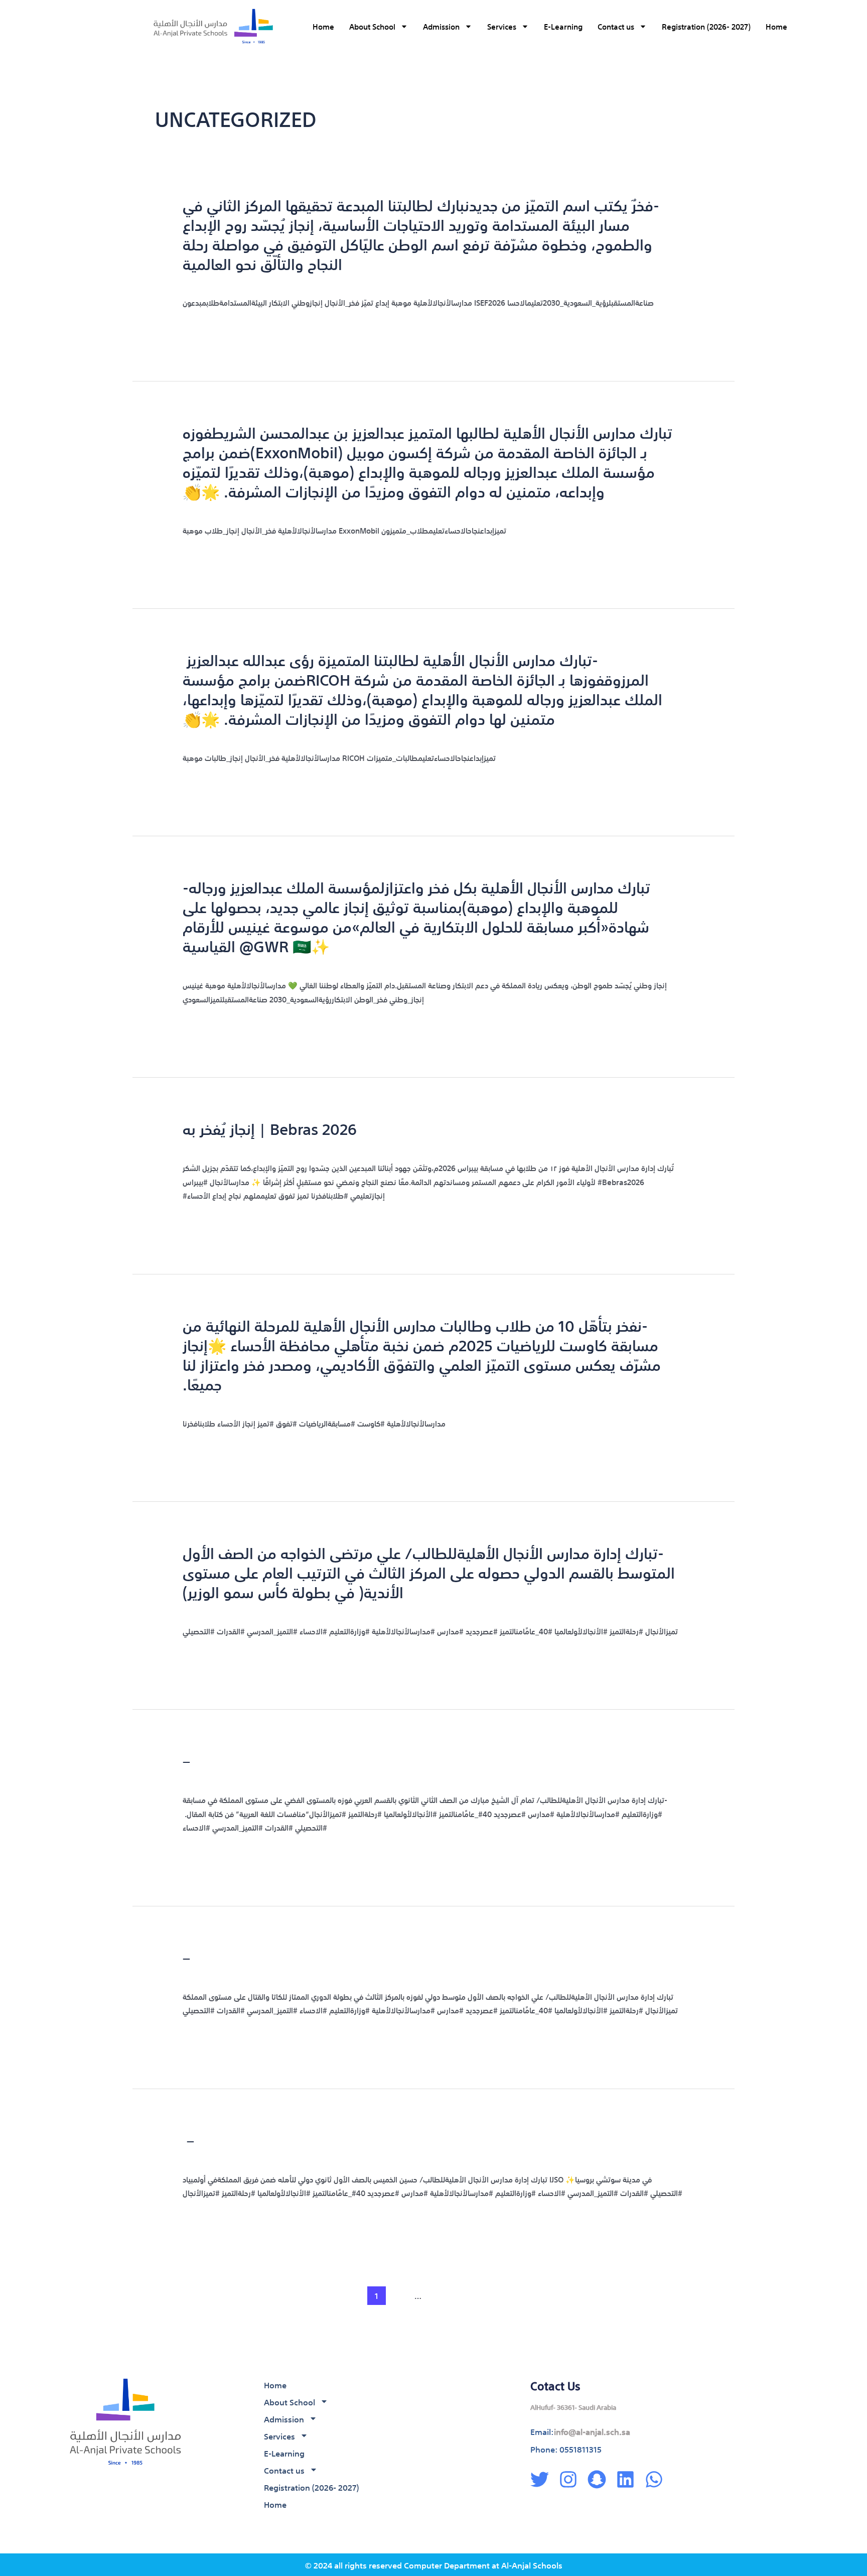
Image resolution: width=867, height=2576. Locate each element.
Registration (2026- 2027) (706, 26)
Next (709, 2295)
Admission (441, 26)
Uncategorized (281, 281)
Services (502, 26)
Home (323, 26)
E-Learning (563, 26)
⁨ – (188, 2139)
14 (439, 2295)
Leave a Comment (215, 281)
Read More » (205, 328)
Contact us (616, 26)
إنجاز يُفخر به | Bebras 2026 (270, 1128)
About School (372, 26)
